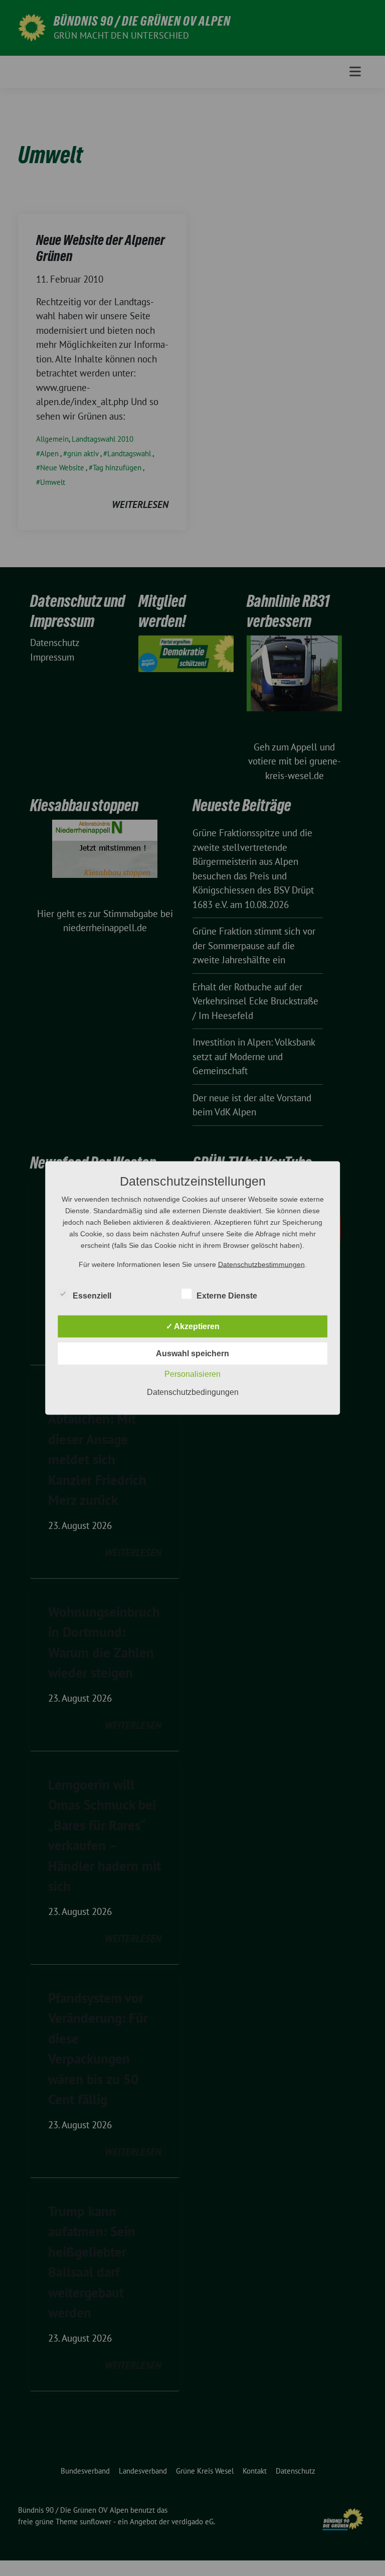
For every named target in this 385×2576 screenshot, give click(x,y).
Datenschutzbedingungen (193, 1392)
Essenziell (92, 1296)
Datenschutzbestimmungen (261, 1264)
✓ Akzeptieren (193, 1326)
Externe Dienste (227, 1296)
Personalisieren (192, 1374)
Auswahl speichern (192, 1354)
